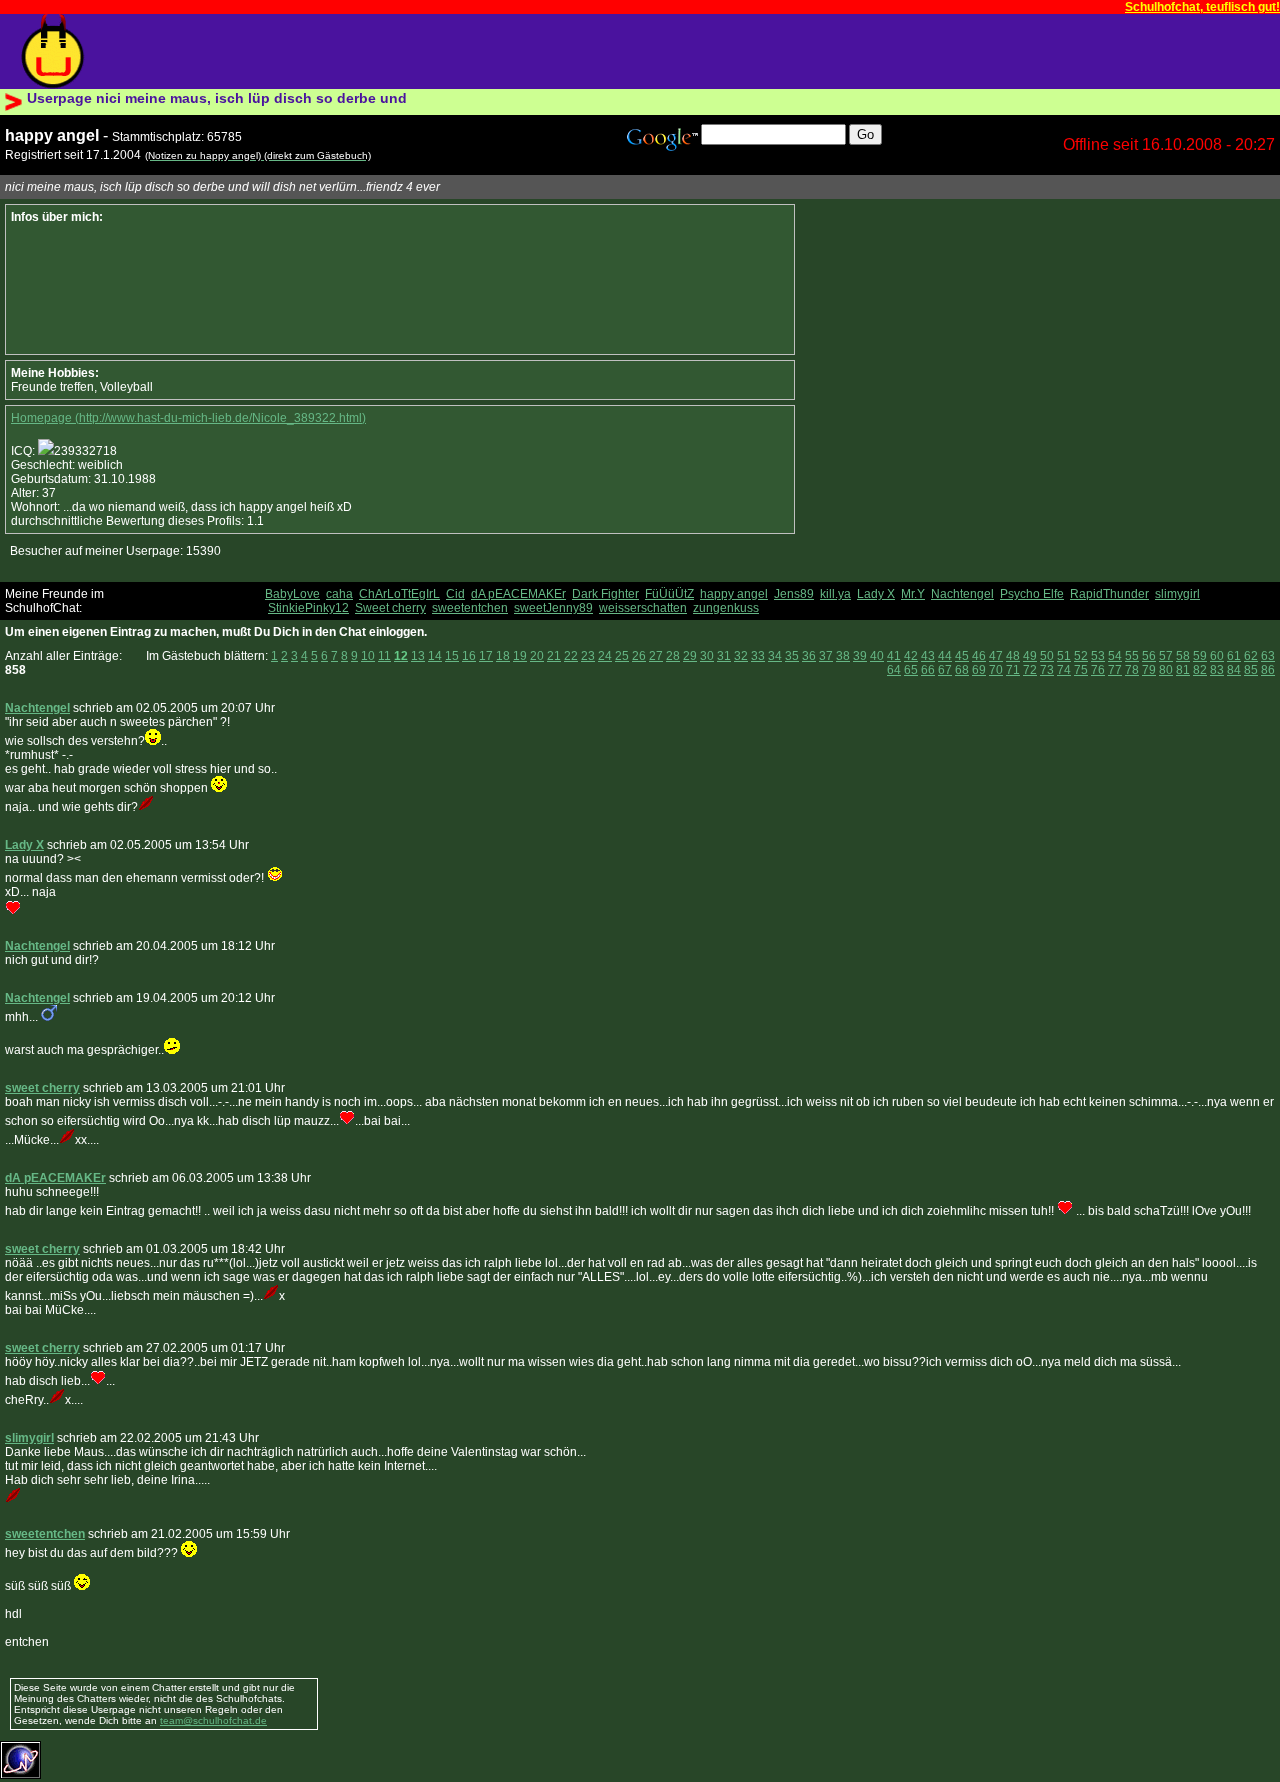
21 (554, 656)
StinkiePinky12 (308, 608)
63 (1268, 656)
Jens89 (794, 594)
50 (1047, 656)
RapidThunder (1109, 594)
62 (1251, 656)
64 (894, 670)
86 (1268, 670)
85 (1251, 670)
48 (1013, 656)
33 (758, 656)
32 (741, 656)
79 (1149, 670)
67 (945, 670)
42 (911, 656)
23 (588, 656)
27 (656, 656)
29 (690, 656)
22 (571, 656)
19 (520, 656)
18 (503, 656)
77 (1115, 670)
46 (979, 656)
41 (894, 656)
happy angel (734, 594)
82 (1200, 670)
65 (911, 670)
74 (1064, 670)
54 (1115, 656)
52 (1081, 656)
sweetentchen (470, 608)
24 (605, 656)
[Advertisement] (469, 52)
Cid (455, 594)
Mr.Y (913, 594)
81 (1183, 670)
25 (622, 656)
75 (1081, 670)
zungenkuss (726, 608)
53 (1098, 656)
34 (775, 656)
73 (1047, 670)
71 (1013, 670)
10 (368, 656)
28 (673, 656)
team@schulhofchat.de (213, 1720)
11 (384, 656)
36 (809, 656)
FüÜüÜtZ (669, 594)
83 (1217, 670)
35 (792, 656)
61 (1234, 656)
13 (418, 656)
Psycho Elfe (1032, 594)
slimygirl (1177, 594)
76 (1098, 670)
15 (452, 656)
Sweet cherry (390, 608)
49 (1030, 656)
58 (1183, 656)
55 (1132, 656)
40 (877, 656)
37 (826, 656)
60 (1217, 656)
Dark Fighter (605, 594)
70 (996, 670)
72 (1030, 670)
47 (996, 656)
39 (860, 656)
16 (469, 656)
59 (1200, 656)
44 (945, 656)
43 (928, 656)
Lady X (876, 594)
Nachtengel (962, 594)
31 (724, 656)
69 (979, 670)
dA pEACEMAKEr (518, 594)
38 (843, 656)
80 (1166, 670)
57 (1166, 656)
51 (1064, 656)
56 (1149, 656)
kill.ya (835, 594)
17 (486, 656)
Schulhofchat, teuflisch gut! (1202, 7)
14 (435, 656)
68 (962, 670)
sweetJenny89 (553, 608)
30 (707, 656)
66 (928, 670)
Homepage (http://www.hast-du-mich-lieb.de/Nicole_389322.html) (188, 418)
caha (339, 594)
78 (1132, 670)
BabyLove (292, 594)
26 (639, 656)
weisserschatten (643, 608)
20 (537, 656)
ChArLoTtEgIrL (399, 594)
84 (1234, 670)
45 (962, 656)
